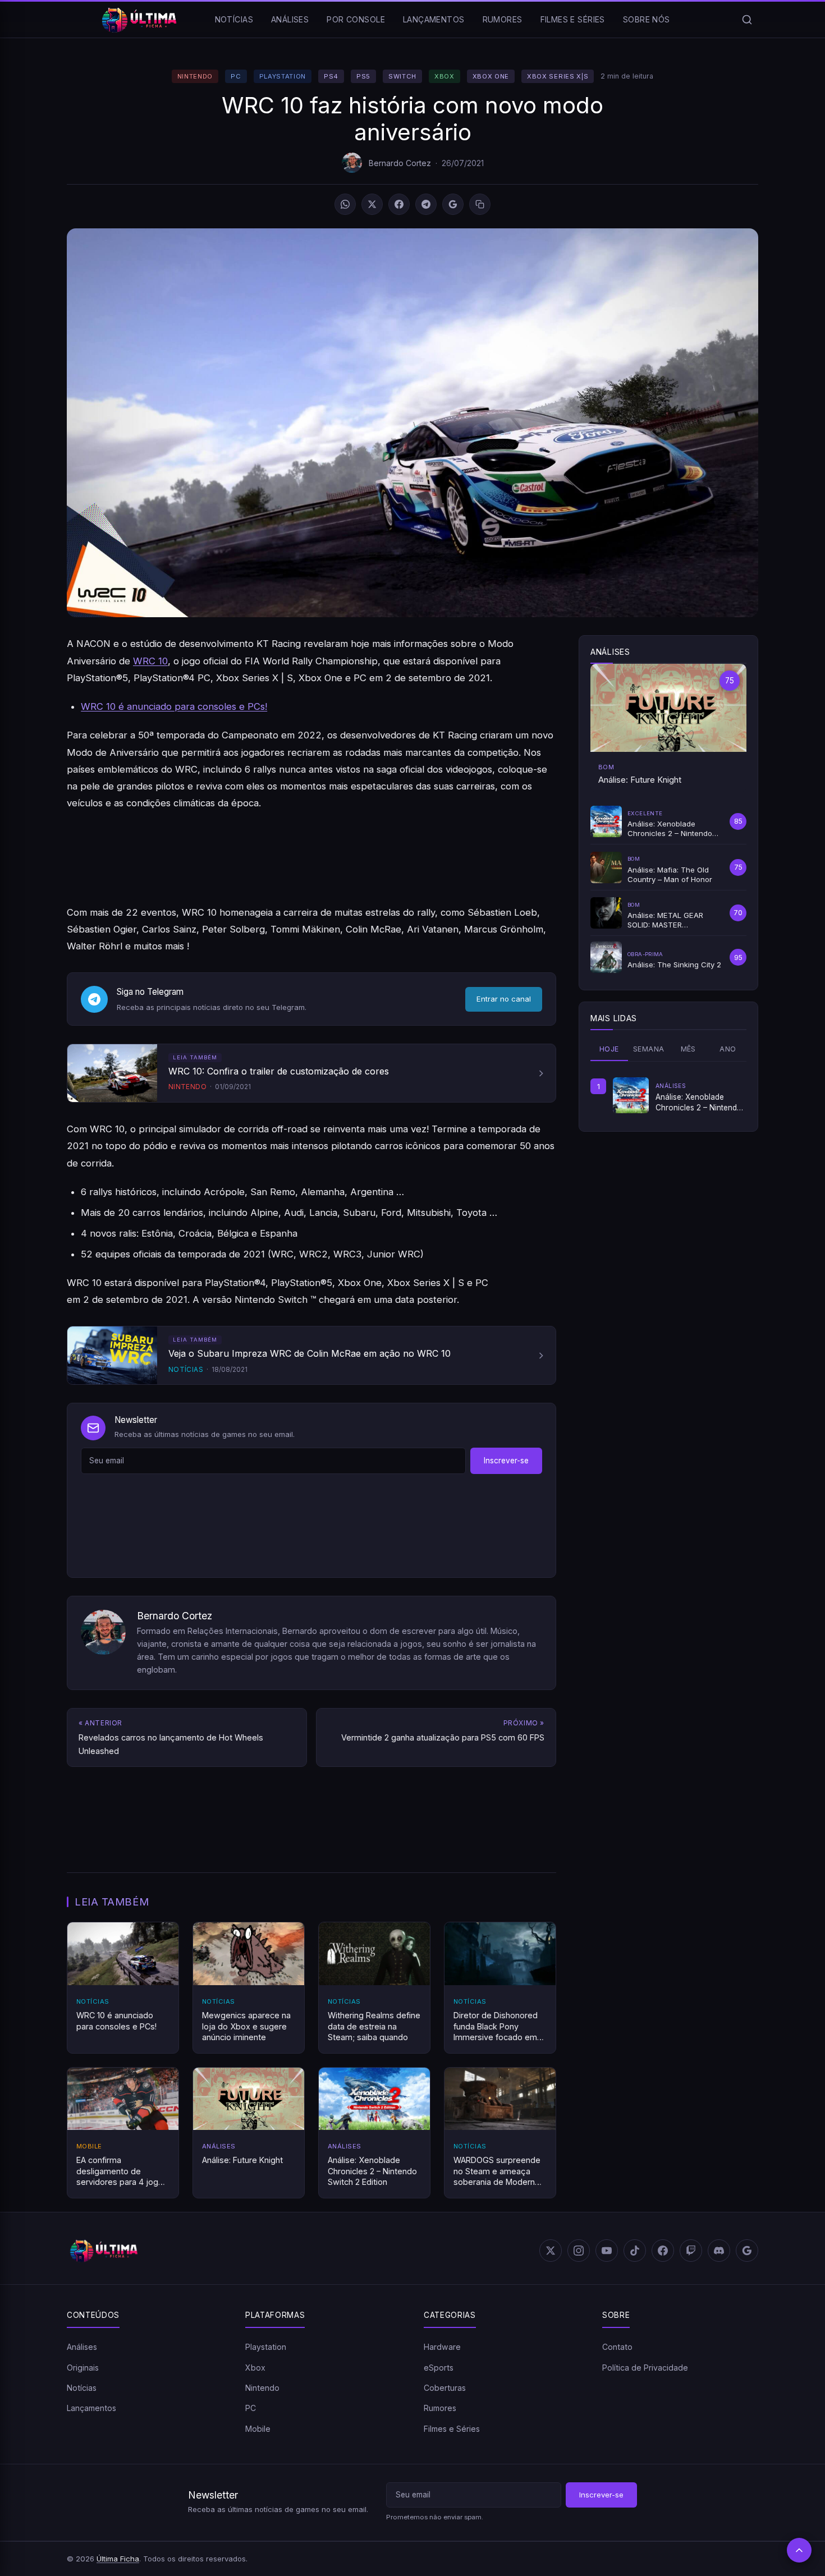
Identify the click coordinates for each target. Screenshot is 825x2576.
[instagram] (579, 2251)
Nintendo (195, 76)
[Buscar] (747, 20)
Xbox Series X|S (558, 76)
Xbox (444, 76)
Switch (402, 76)
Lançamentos (434, 19)
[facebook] (663, 2251)
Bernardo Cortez (400, 163)
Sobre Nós (647, 19)
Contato (617, 2347)
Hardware (442, 2347)
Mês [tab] (688, 1049)
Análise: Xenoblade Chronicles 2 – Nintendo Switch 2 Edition (699, 1103)
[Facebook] (399, 204)
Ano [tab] (728, 1049)
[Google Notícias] (747, 2251)
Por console (356, 19)
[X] (372, 204)
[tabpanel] (668, 1095)
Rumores (503, 19)
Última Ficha (118, 2558)
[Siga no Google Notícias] (453, 204)
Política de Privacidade (645, 2367)
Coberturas (445, 2388)
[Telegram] (426, 204)
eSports (439, 2367)
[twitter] (551, 2251)
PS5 (363, 76)
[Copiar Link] (480, 204)
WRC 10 (150, 661)
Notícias (234, 19)
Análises (290, 19)
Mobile (258, 2429)
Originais (83, 2367)
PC (236, 76)
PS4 (331, 76)
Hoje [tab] (609, 1049)
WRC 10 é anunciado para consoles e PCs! (174, 706)
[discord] (719, 2251)
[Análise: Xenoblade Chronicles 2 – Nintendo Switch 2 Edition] (631, 1095)
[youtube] (607, 2251)
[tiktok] (635, 2251)
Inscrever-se (506, 1461)
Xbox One (491, 76)
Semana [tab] (648, 1049)
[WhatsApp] (345, 204)
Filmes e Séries (573, 19)
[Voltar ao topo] (799, 2550)
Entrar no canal (504, 999)
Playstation (283, 76)
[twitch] (691, 2251)
